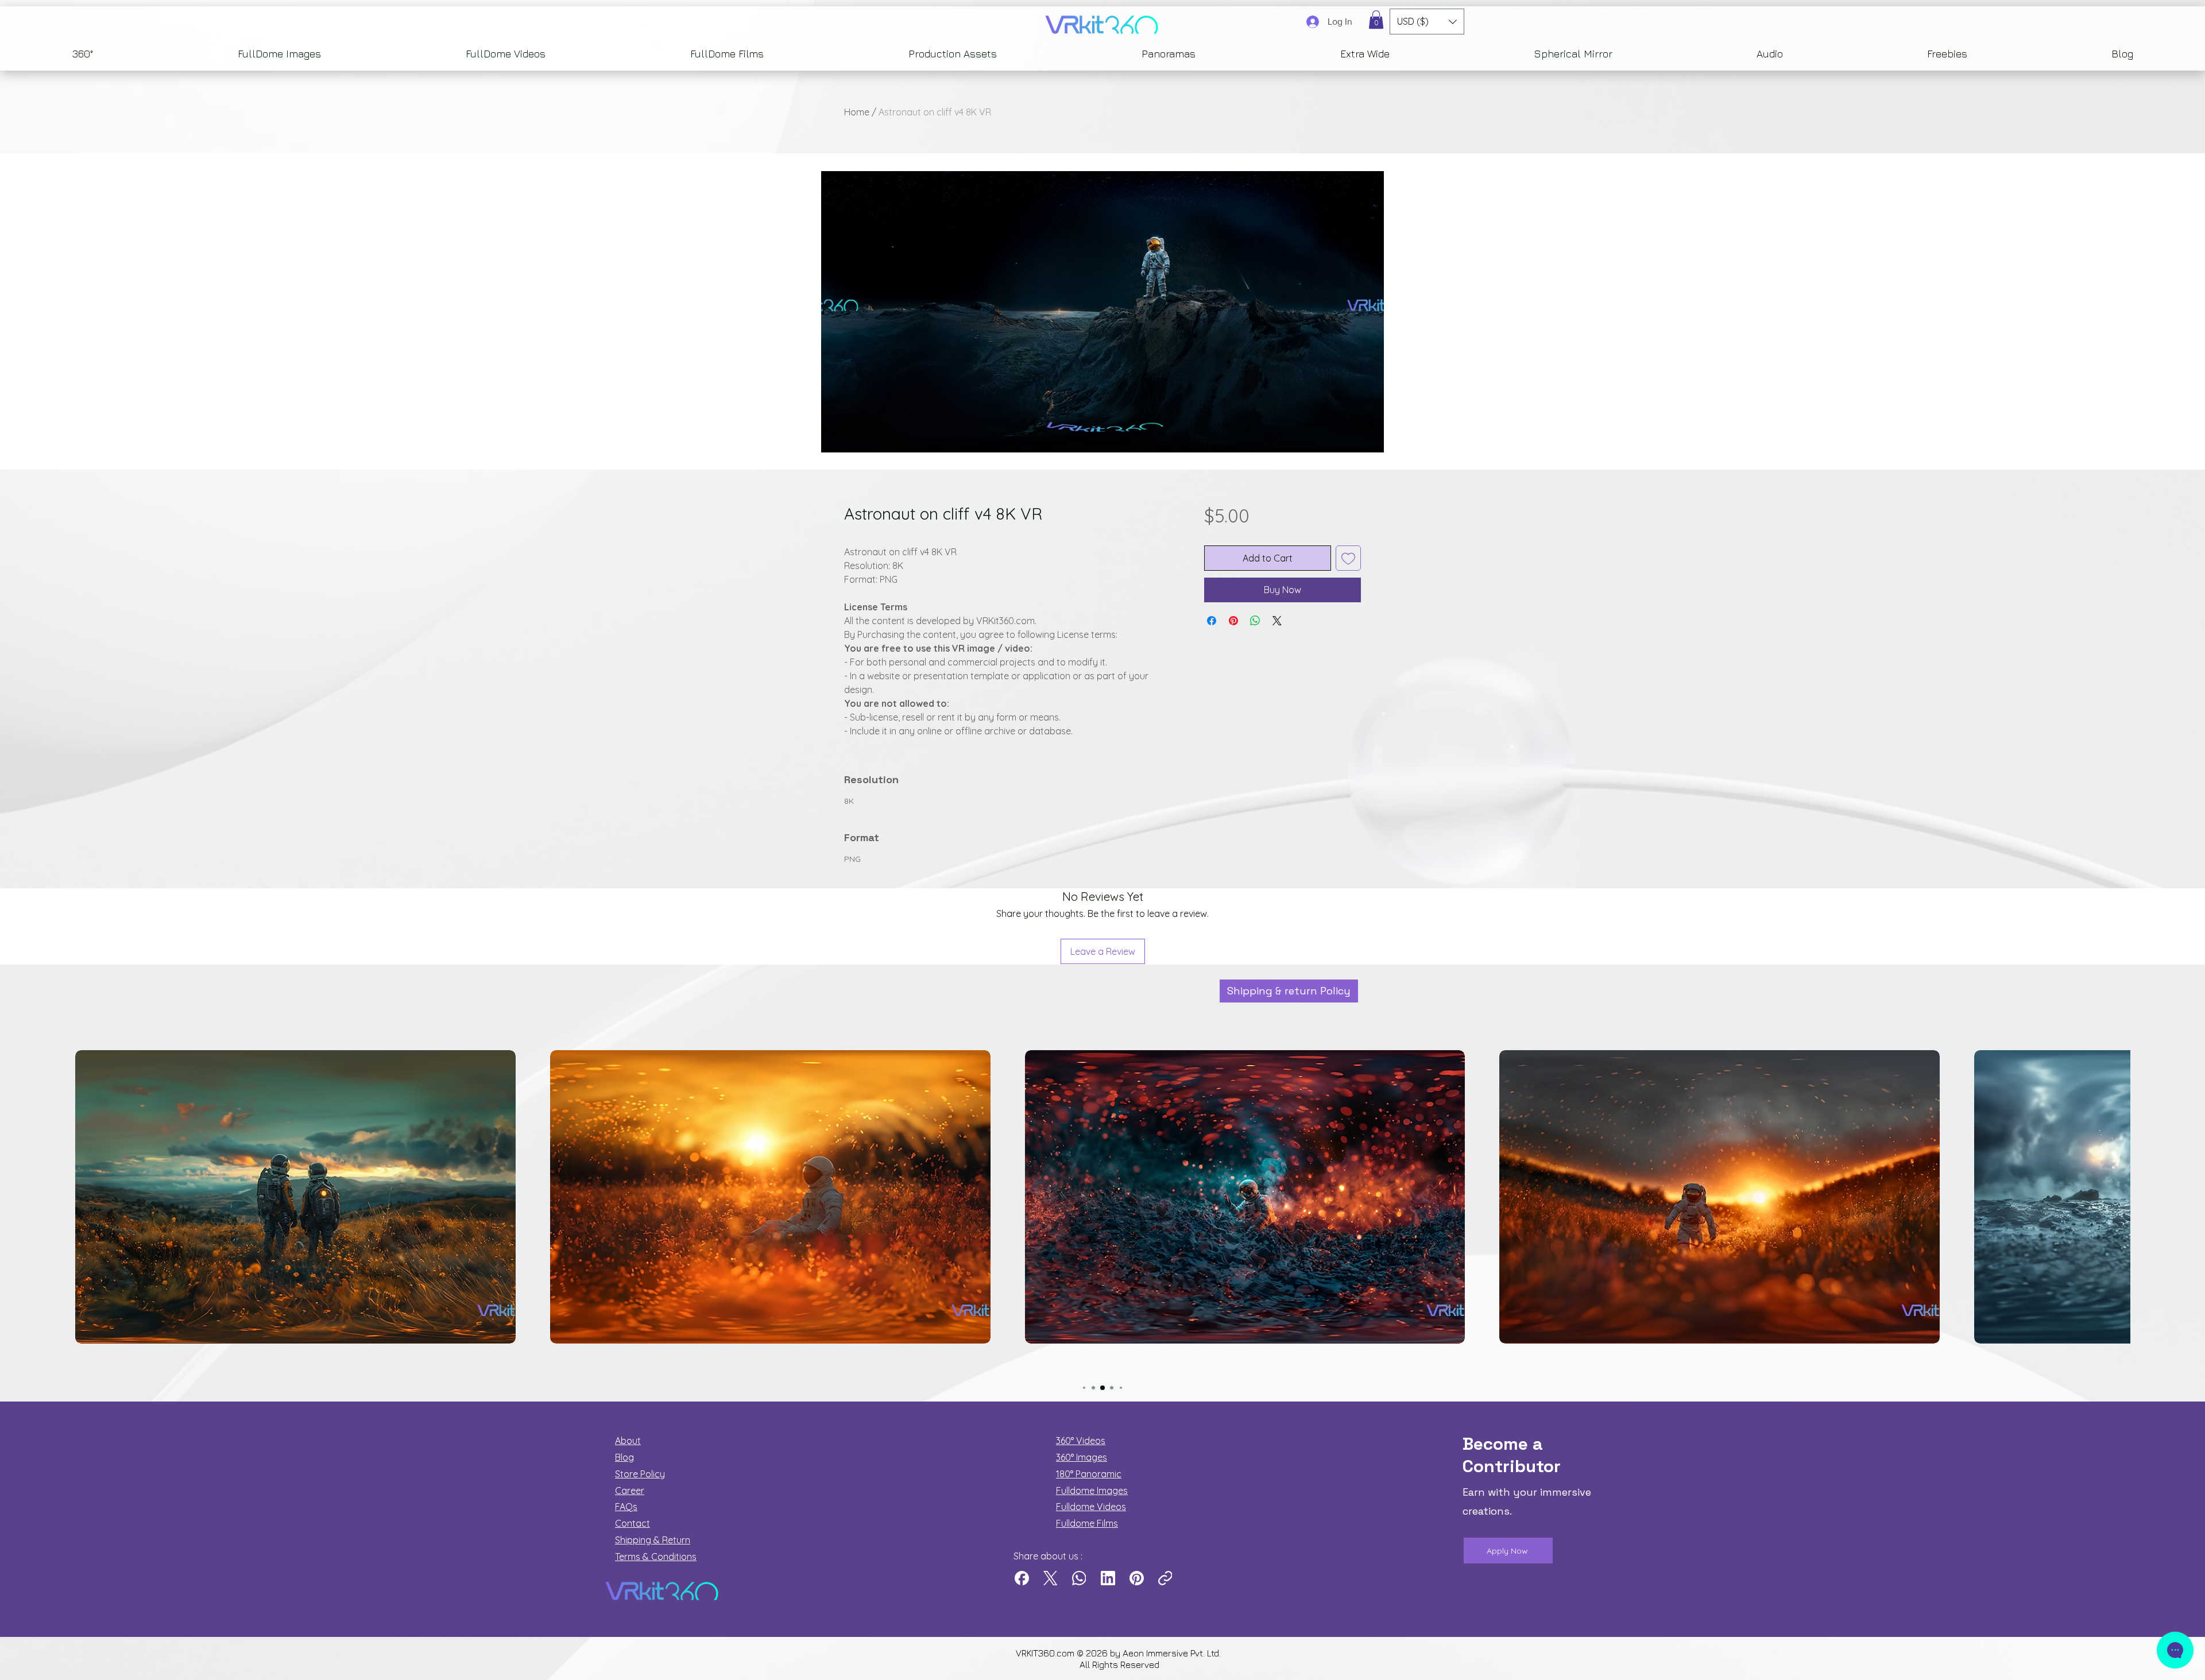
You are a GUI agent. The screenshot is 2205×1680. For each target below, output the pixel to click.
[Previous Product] (59, 1197)
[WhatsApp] (1079, 1578)
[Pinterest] (1137, 1578)
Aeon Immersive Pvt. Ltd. (1173, 1653)
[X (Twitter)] (1051, 1578)
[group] (1102, 1216)
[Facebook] (1022, 1578)
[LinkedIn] (1108, 1578)
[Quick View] (295, 1197)
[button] (1376, 20)
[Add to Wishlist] (1348, 558)
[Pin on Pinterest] (1233, 621)
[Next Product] (2146, 1197)
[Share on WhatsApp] (1255, 621)
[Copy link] (1165, 1578)
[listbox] (1427, 22)
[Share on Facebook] (1212, 621)
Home (857, 112)
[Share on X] (1277, 621)
